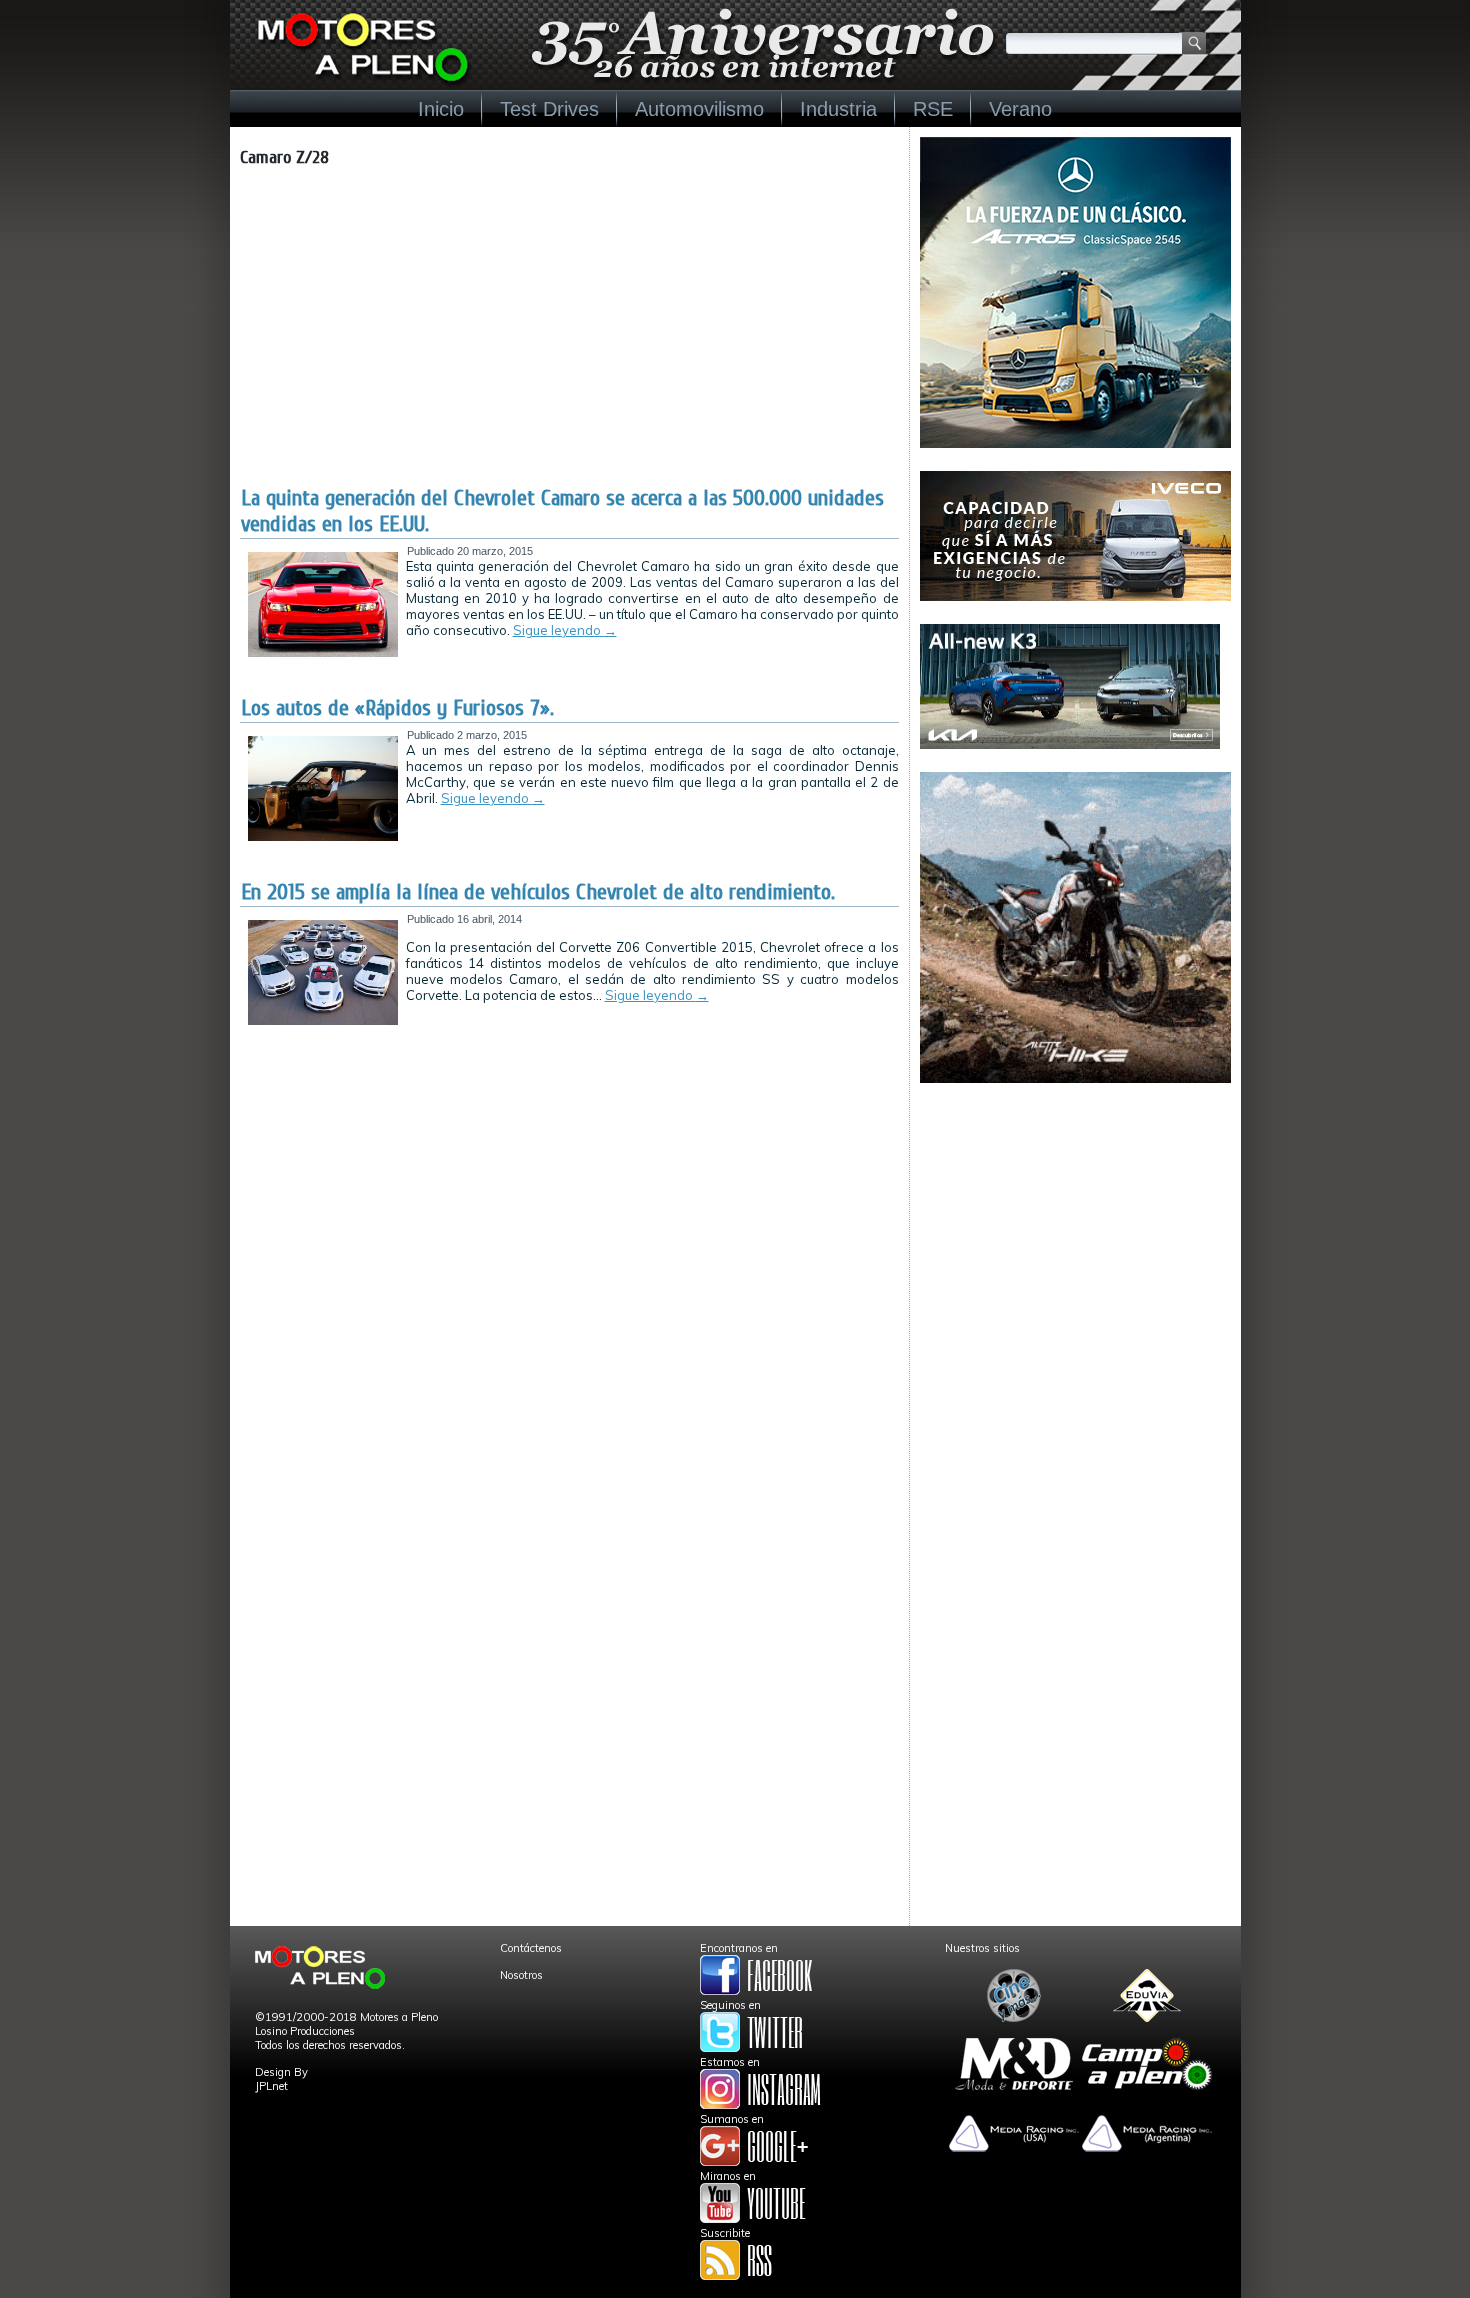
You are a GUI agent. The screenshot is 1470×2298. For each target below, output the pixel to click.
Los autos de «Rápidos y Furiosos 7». (397, 708)
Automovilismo (699, 109)
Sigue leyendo (565, 630)
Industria (838, 109)
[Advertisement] (569, 335)
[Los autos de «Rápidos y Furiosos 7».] (323, 837)
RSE (933, 109)
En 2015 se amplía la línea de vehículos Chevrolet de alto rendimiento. (538, 892)
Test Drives (549, 109)
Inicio (441, 109)
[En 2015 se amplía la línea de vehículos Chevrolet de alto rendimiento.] (323, 1021)
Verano (1020, 109)
